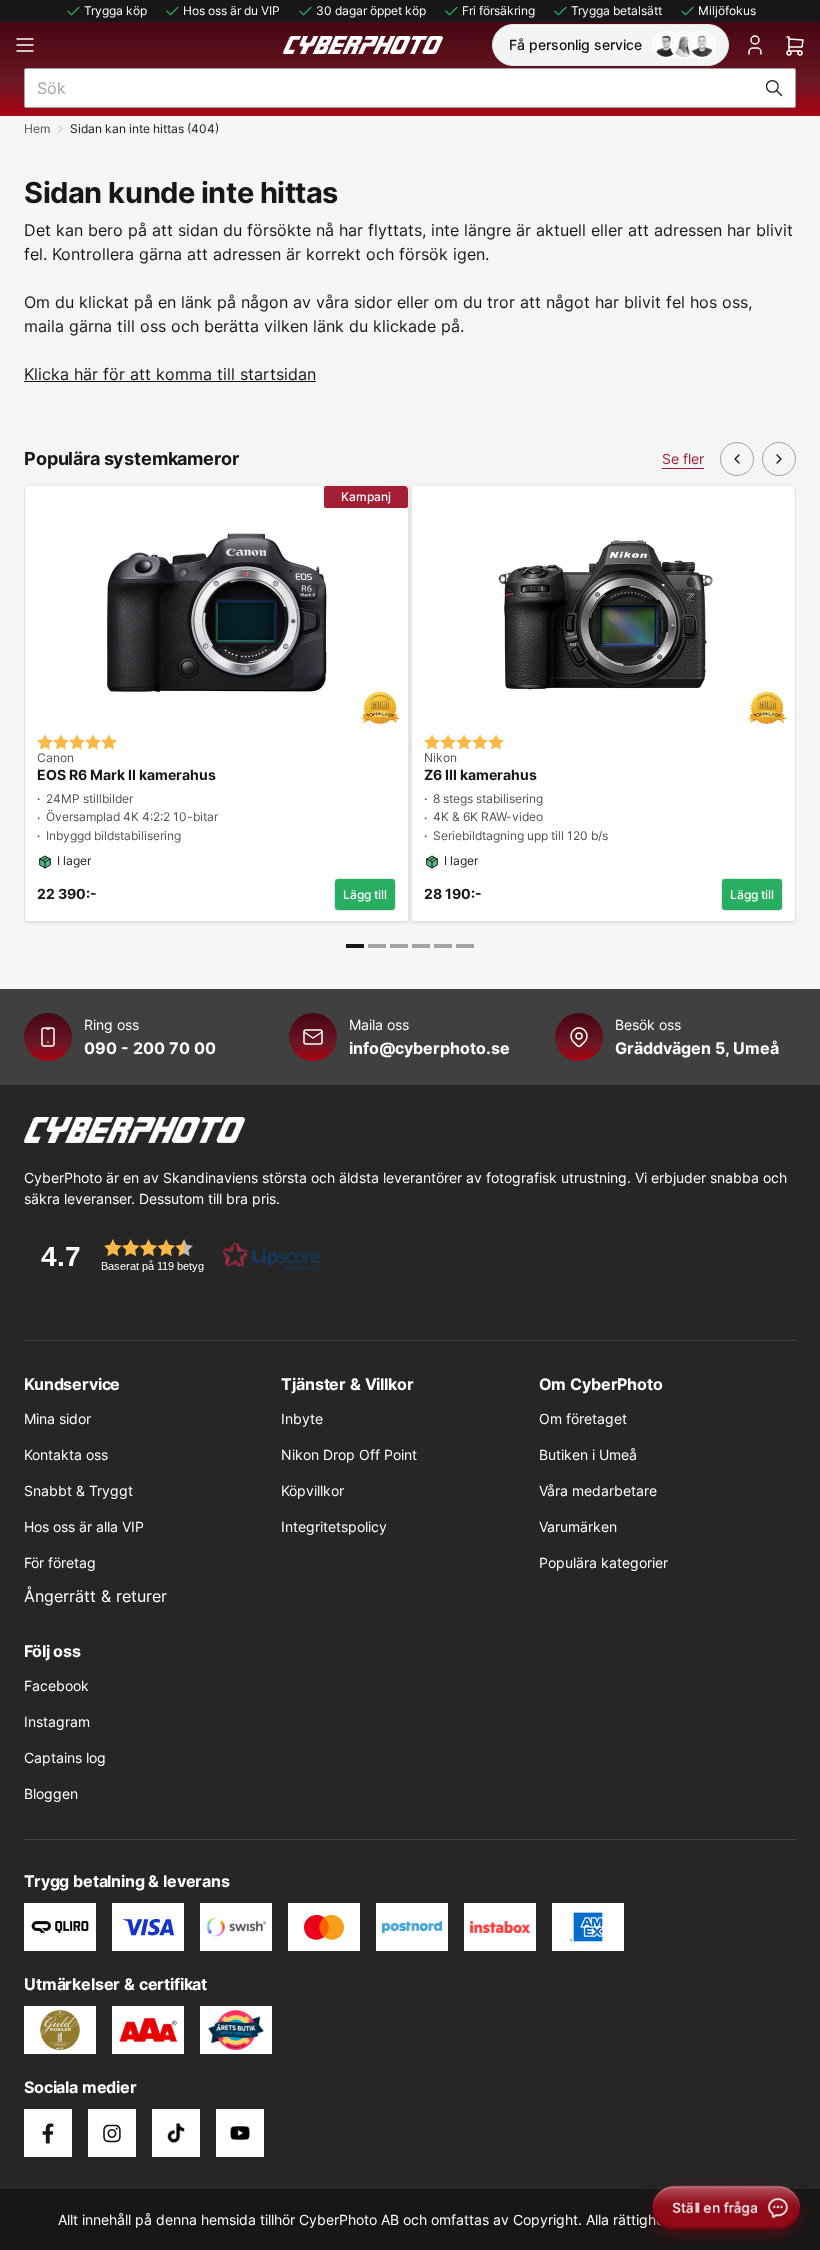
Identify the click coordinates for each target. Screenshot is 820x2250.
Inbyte (302, 1418)
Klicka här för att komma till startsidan (170, 374)
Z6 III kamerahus (480, 775)
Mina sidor (57, 1418)
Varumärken (578, 1526)
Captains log (65, 1757)
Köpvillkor (312, 1490)
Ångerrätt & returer (95, 1596)
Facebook (56, 1685)
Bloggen (51, 1793)
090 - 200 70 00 (150, 1048)
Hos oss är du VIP (231, 10)
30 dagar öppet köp (371, 10)
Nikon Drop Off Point (349, 1454)
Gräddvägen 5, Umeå (697, 1048)
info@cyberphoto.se (429, 1048)
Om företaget (583, 1418)
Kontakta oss (66, 1454)
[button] (174, 1255)
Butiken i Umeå (588, 1454)
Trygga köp (115, 10)
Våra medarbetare (598, 1490)
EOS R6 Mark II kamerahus (126, 775)
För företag (60, 1562)
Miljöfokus (727, 10)
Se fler (683, 458)
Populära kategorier (603, 1562)
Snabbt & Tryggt (78, 1490)
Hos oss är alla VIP (84, 1526)
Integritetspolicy (334, 1526)
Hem (37, 128)
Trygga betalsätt (616, 10)
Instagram (57, 1721)
